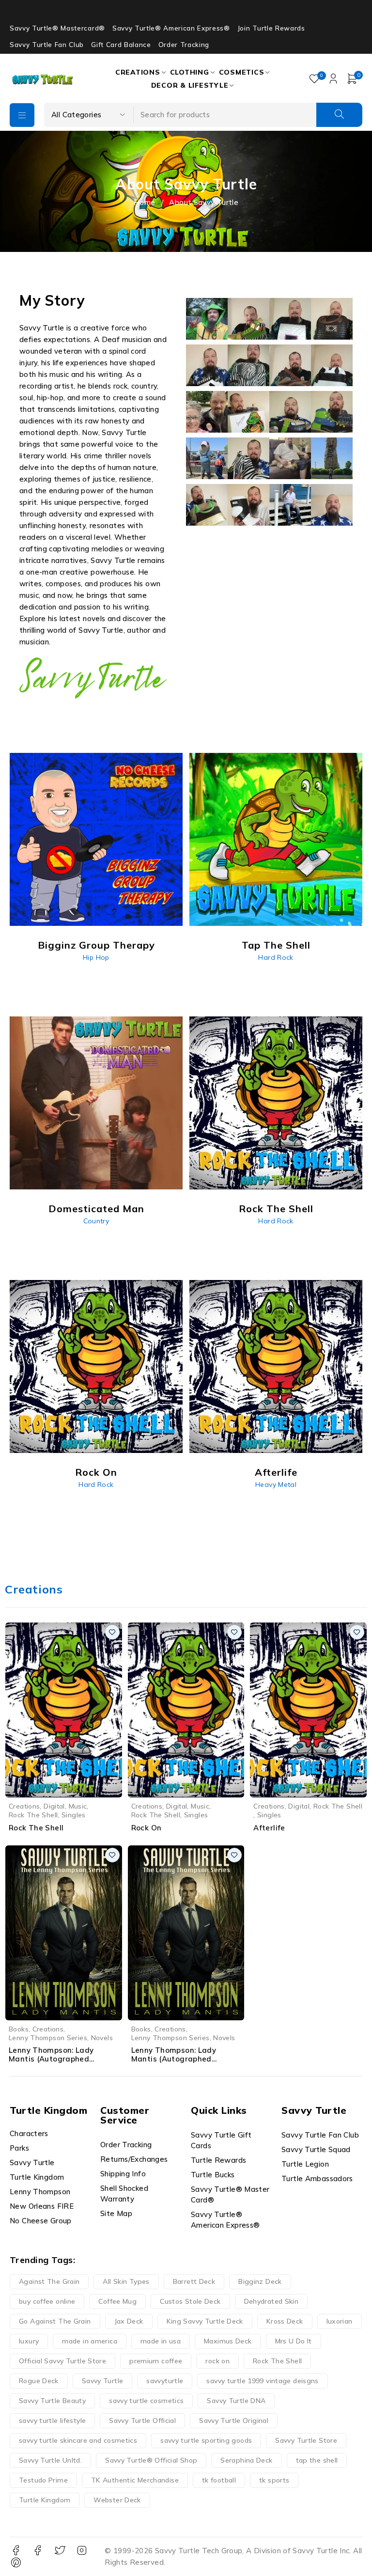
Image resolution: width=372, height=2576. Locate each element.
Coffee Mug (117, 2301)
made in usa (161, 2341)
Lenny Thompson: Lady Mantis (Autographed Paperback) (174, 2059)
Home (145, 202)
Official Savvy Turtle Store (62, 2361)
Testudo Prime (43, 2480)
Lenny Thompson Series (48, 2037)
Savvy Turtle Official (142, 2420)
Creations (24, 1806)
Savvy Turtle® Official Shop (151, 2460)
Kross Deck (285, 2321)
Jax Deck (129, 2321)
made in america (90, 2341)
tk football (219, 2480)
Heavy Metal (276, 1484)
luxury (29, 2341)
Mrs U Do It (294, 2341)
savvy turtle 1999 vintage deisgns (262, 2381)
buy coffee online (47, 2301)
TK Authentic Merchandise (135, 2480)
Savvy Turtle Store (306, 2440)
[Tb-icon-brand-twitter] (60, 2551)
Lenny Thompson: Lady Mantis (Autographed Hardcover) (51, 2059)
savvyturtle (165, 2381)
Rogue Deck (39, 2381)
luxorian (340, 2321)
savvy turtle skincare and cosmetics (78, 2440)
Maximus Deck (228, 2341)
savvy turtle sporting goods (206, 2440)
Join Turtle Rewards (271, 28)
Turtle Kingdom (45, 2500)
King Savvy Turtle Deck (205, 2321)
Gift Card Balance (121, 45)
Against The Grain (49, 2281)
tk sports (274, 2480)
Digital (54, 1806)
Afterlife (269, 1828)
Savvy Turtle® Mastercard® (57, 28)
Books (19, 2029)
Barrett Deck (194, 2281)
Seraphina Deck (246, 2460)
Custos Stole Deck (190, 2301)
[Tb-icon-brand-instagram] (82, 2551)
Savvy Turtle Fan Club (47, 45)
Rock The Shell (33, 1815)
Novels (102, 2037)
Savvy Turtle (103, 2381)
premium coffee (156, 2361)
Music (78, 1806)
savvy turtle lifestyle (52, 2420)
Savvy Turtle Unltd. (50, 2460)
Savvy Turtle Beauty (52, 2401)
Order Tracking (184, 45)
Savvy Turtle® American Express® (171, 28)
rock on (217, 2361)
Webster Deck (117, 2500)
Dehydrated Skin (271, 2301)
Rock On (147, 1828)
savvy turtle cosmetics (146, 2401)
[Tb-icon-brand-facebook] (16, 2551)
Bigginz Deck (260, 2281)
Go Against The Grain (55, 2321)
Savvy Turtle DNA (236, 2401)
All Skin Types (126, 2281)
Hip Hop (96, 957)
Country (96, 1221)
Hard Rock (276, 957)
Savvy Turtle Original (234, 2420)
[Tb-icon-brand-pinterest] (16, 2563)
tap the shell (317, 2460)
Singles (74, 1815)
